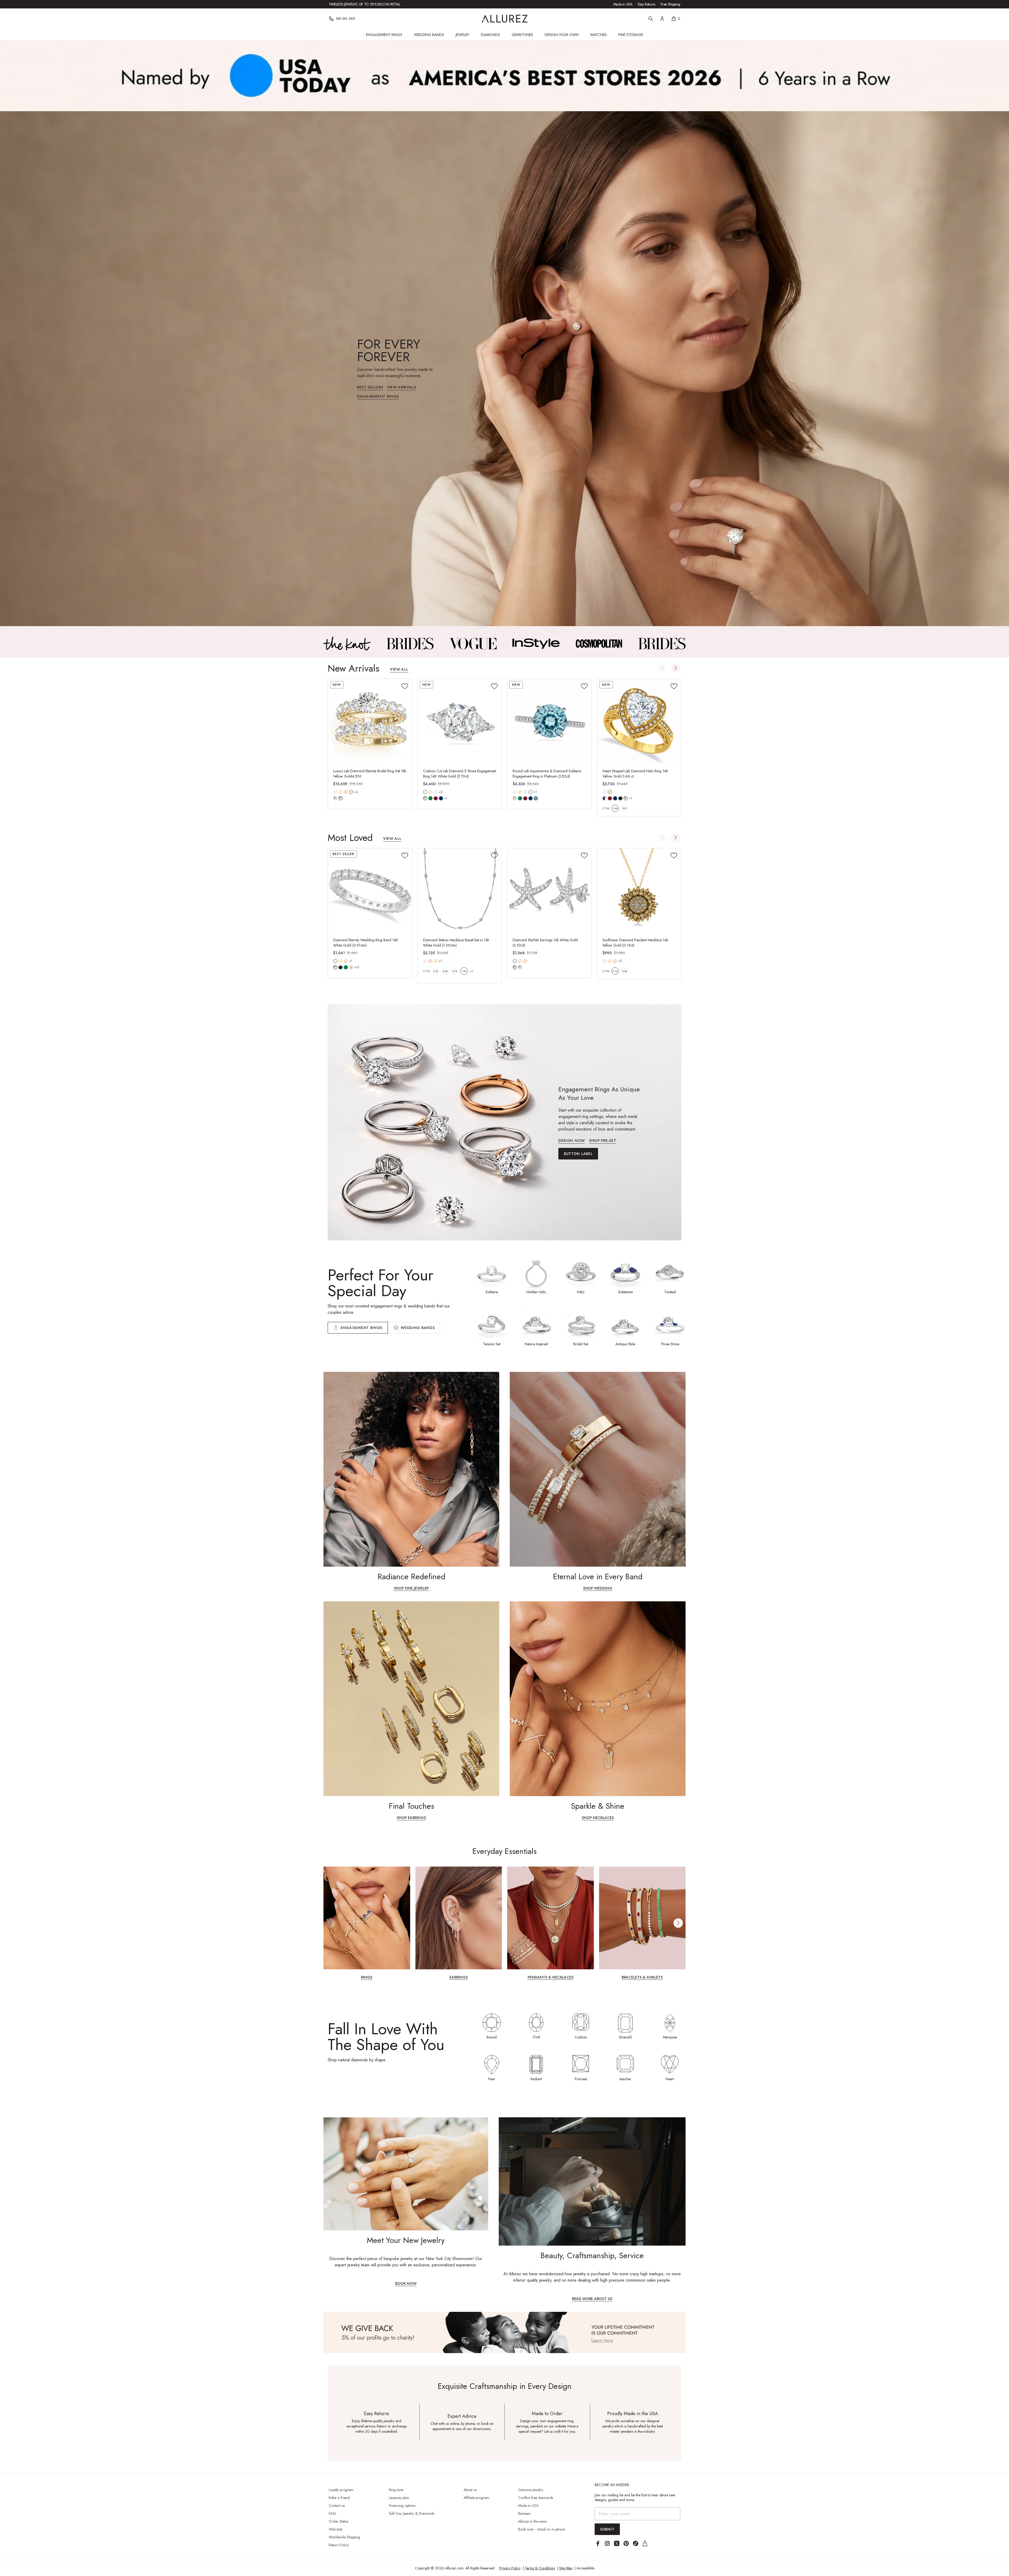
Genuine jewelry (531, 2490)
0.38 (624, 971)
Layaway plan (399, 2498)
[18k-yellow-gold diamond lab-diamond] (351, 792)
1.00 (464, 971)
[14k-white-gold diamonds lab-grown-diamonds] (515, 961)
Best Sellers (370, 388)
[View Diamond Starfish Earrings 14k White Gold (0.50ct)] (549, 890)
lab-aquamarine (536, 798)
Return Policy (339, 2545)
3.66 (615, 808)
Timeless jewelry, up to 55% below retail (364, 4)
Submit (607, 2529)
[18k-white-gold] (436, 792)
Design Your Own (562, 35)
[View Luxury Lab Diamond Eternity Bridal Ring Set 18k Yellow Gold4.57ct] (370, 721)
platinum (531, 792)
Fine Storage (631, 35)
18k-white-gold (436, 792)
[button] (676, 668)
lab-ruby (436, 798)
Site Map (566, 2568)
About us (470, 2490)
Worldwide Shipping (344, 2537)
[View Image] (347, 643)
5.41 (624, 808)
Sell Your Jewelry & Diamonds (412, 2513)
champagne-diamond (351, 967)
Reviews (524, 2513)
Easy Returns (647, 4)
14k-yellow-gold (341, 792)
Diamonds (490, 35)
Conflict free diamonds (536, 2498)
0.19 (615, 971)
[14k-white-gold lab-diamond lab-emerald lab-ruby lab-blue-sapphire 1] (425, 792)
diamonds (335, 967)
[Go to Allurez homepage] (505, 19)
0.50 (445, 971)
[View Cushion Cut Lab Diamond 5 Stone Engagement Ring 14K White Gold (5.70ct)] (460, 721)
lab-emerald (430, 798)
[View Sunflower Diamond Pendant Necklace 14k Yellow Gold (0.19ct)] (639, 890)
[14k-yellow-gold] (341, 792)
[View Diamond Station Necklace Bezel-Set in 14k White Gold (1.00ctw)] (460, 890)
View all (399, 670)
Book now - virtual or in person (542, 2529)
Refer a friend (339, 2498)
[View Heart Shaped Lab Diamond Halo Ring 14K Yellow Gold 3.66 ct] (639, 721)
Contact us (337, 2506)
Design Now (572, 1141)
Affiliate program (476, 2498)
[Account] (662, 19)
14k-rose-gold (346, 792)
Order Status (338, 2521)
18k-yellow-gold (351, 792)
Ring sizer (396, 2490)
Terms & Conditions (540, 2568)
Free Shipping (670, 4)
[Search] (651, 19)
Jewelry (462, 35)
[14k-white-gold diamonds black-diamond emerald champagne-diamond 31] (335, 961)
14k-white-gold (335, 792)
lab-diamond (341, 798)
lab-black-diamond (620, 798)
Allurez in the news (532, 2521)
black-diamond (341, 967)
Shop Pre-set (603, 1141)
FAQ (332, 2513)
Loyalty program (341, 2490)
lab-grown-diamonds (520, 967)
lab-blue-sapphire (441, 798)
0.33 (436, 971)
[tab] (414, 1328)
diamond (335, 798)
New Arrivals (402, 388)
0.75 (455, 971)
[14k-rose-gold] (346, 792)
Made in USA (623, 4)
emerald (346, 967)
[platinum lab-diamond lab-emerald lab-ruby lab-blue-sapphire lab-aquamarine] (531, 792)
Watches (598, 35)
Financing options (402, 2506)
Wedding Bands (429, 35)
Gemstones (522, 35)
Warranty (336, 2529)
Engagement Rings (384, 35)
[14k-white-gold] (335, 792)
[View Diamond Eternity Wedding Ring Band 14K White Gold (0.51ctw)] (370, 890)
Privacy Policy (510, 2568)
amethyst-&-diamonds (605, 798)
